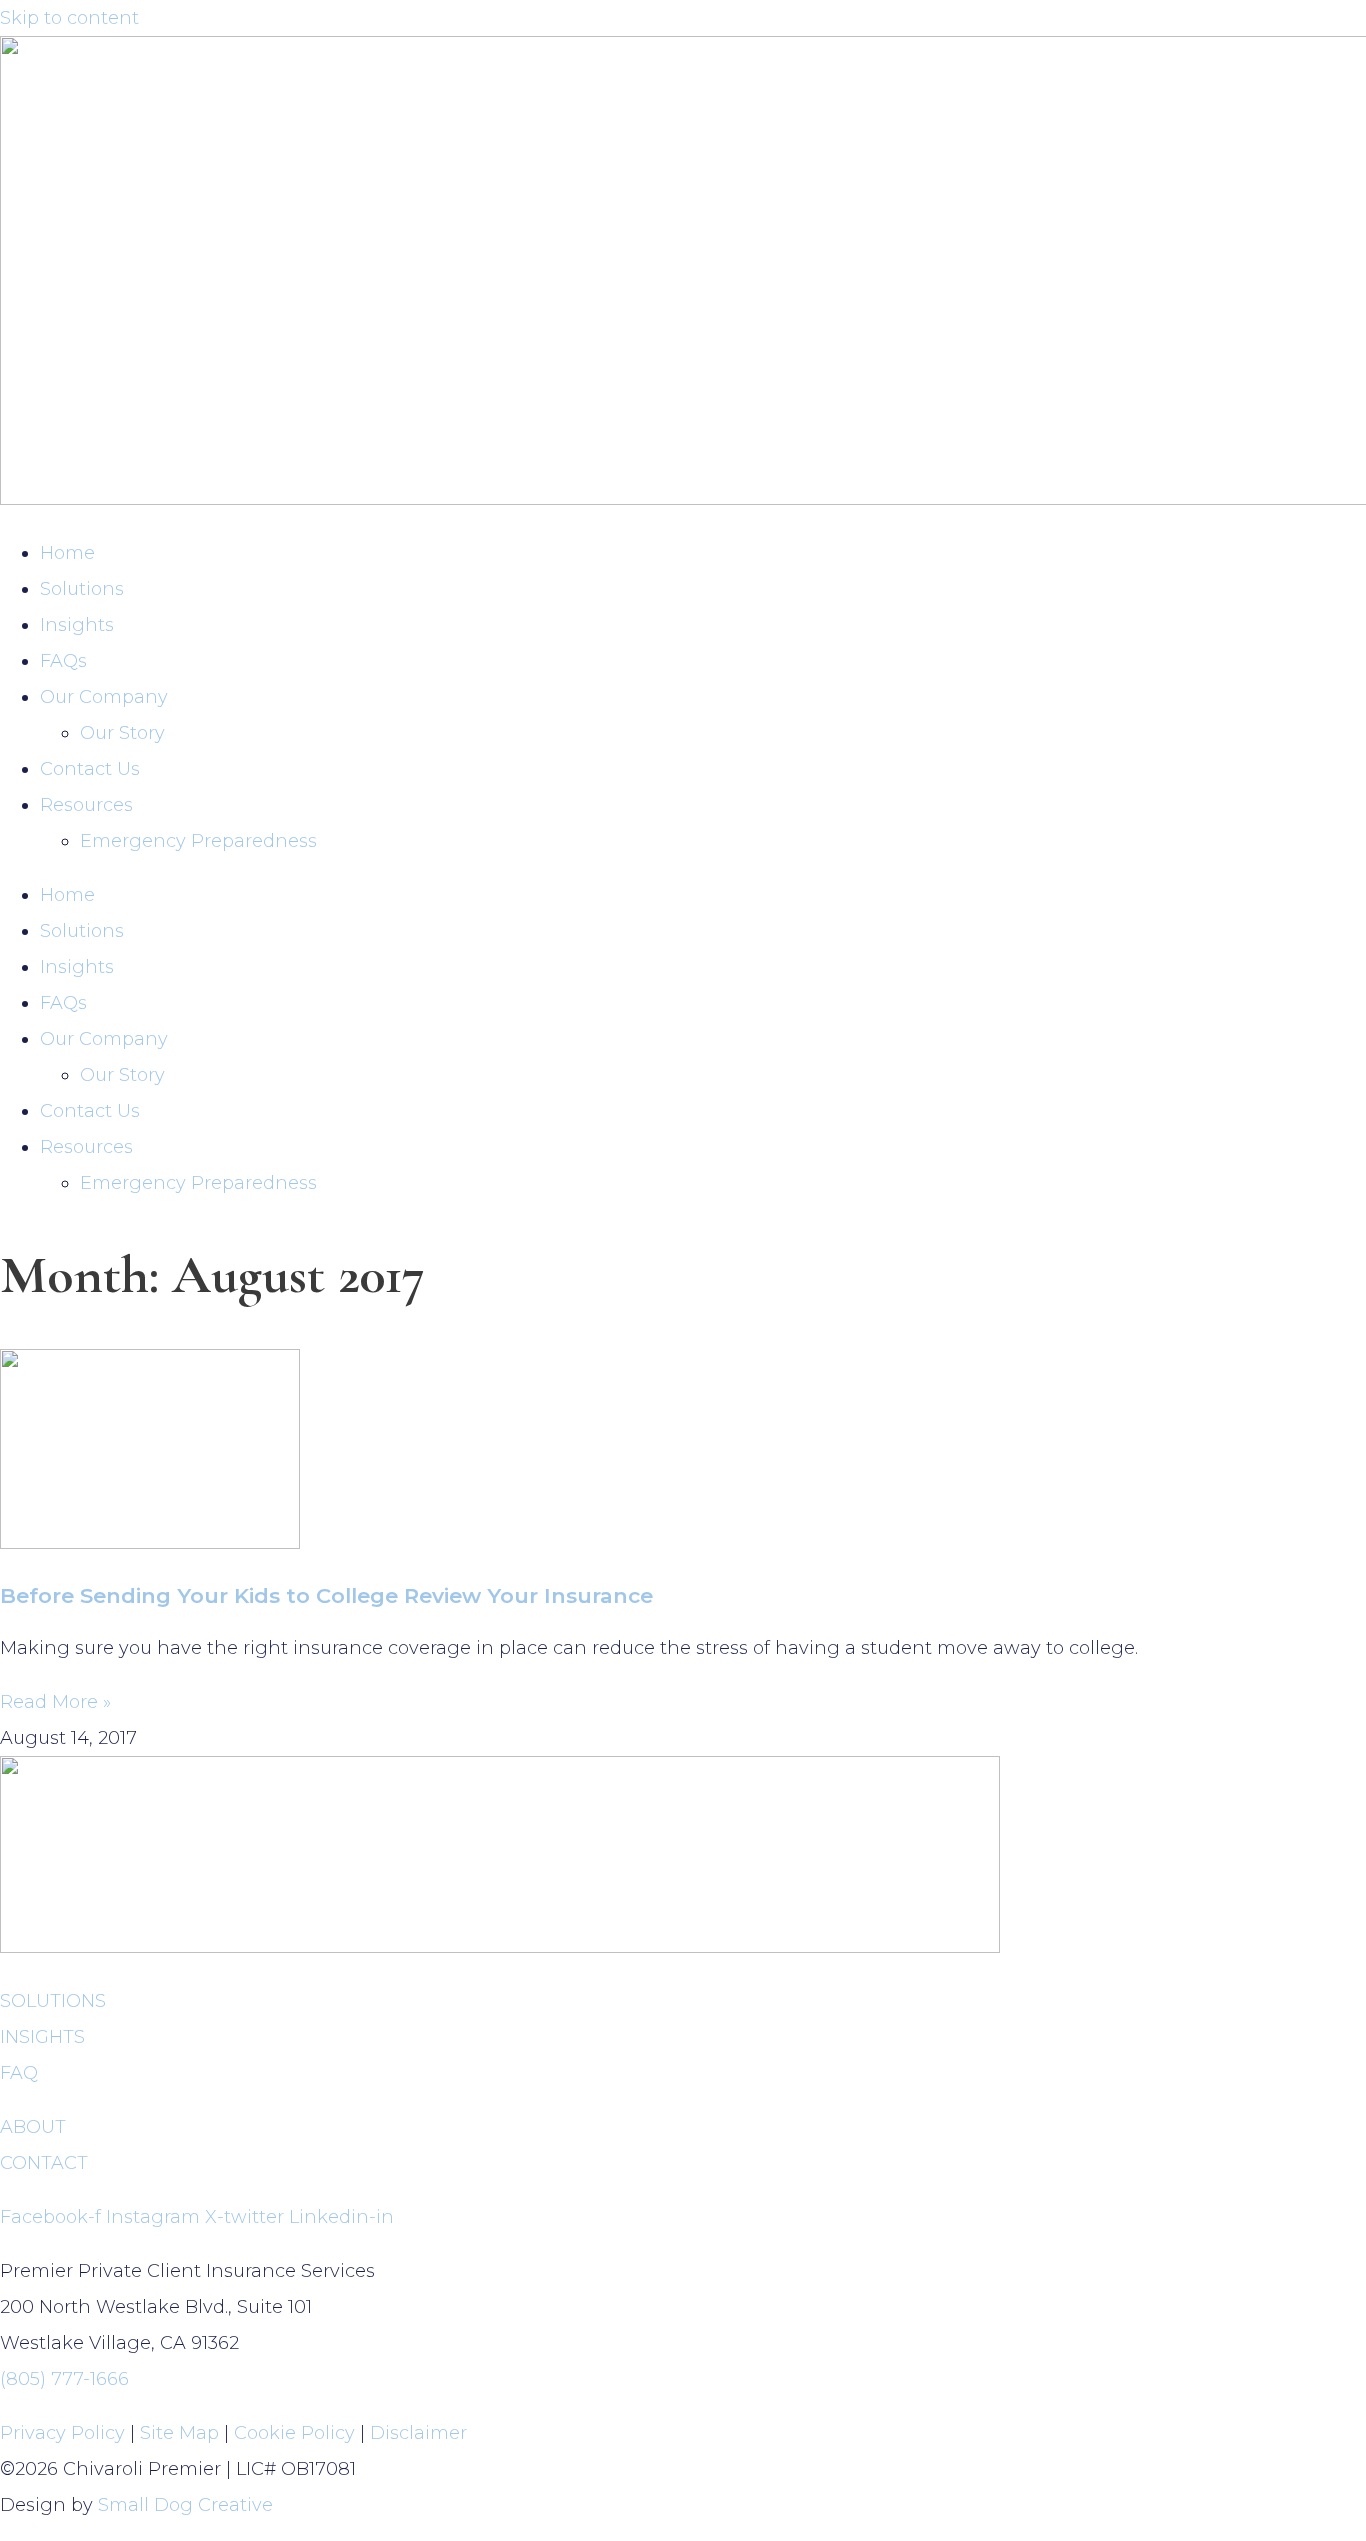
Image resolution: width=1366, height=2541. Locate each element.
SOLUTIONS (53, 2001)
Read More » (55, 1702)
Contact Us (90, 769)
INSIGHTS (42, 2037)
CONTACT (44, 2163)
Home (67, 553)
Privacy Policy (62, 2433)
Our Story (122, 733)
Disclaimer (418, 2433)
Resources (86, 805)
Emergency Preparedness (198, 841)
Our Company (104, 697)
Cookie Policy (294, 2433)
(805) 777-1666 (64, 2379)
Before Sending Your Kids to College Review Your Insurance (326, 1595)
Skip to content (69, 18)
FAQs (63, 661)
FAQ (19, 2073)
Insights (77, 625)
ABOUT (33, 2127)
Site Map (179, 2433)
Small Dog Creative (185, 2505)
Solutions (82, 589)
